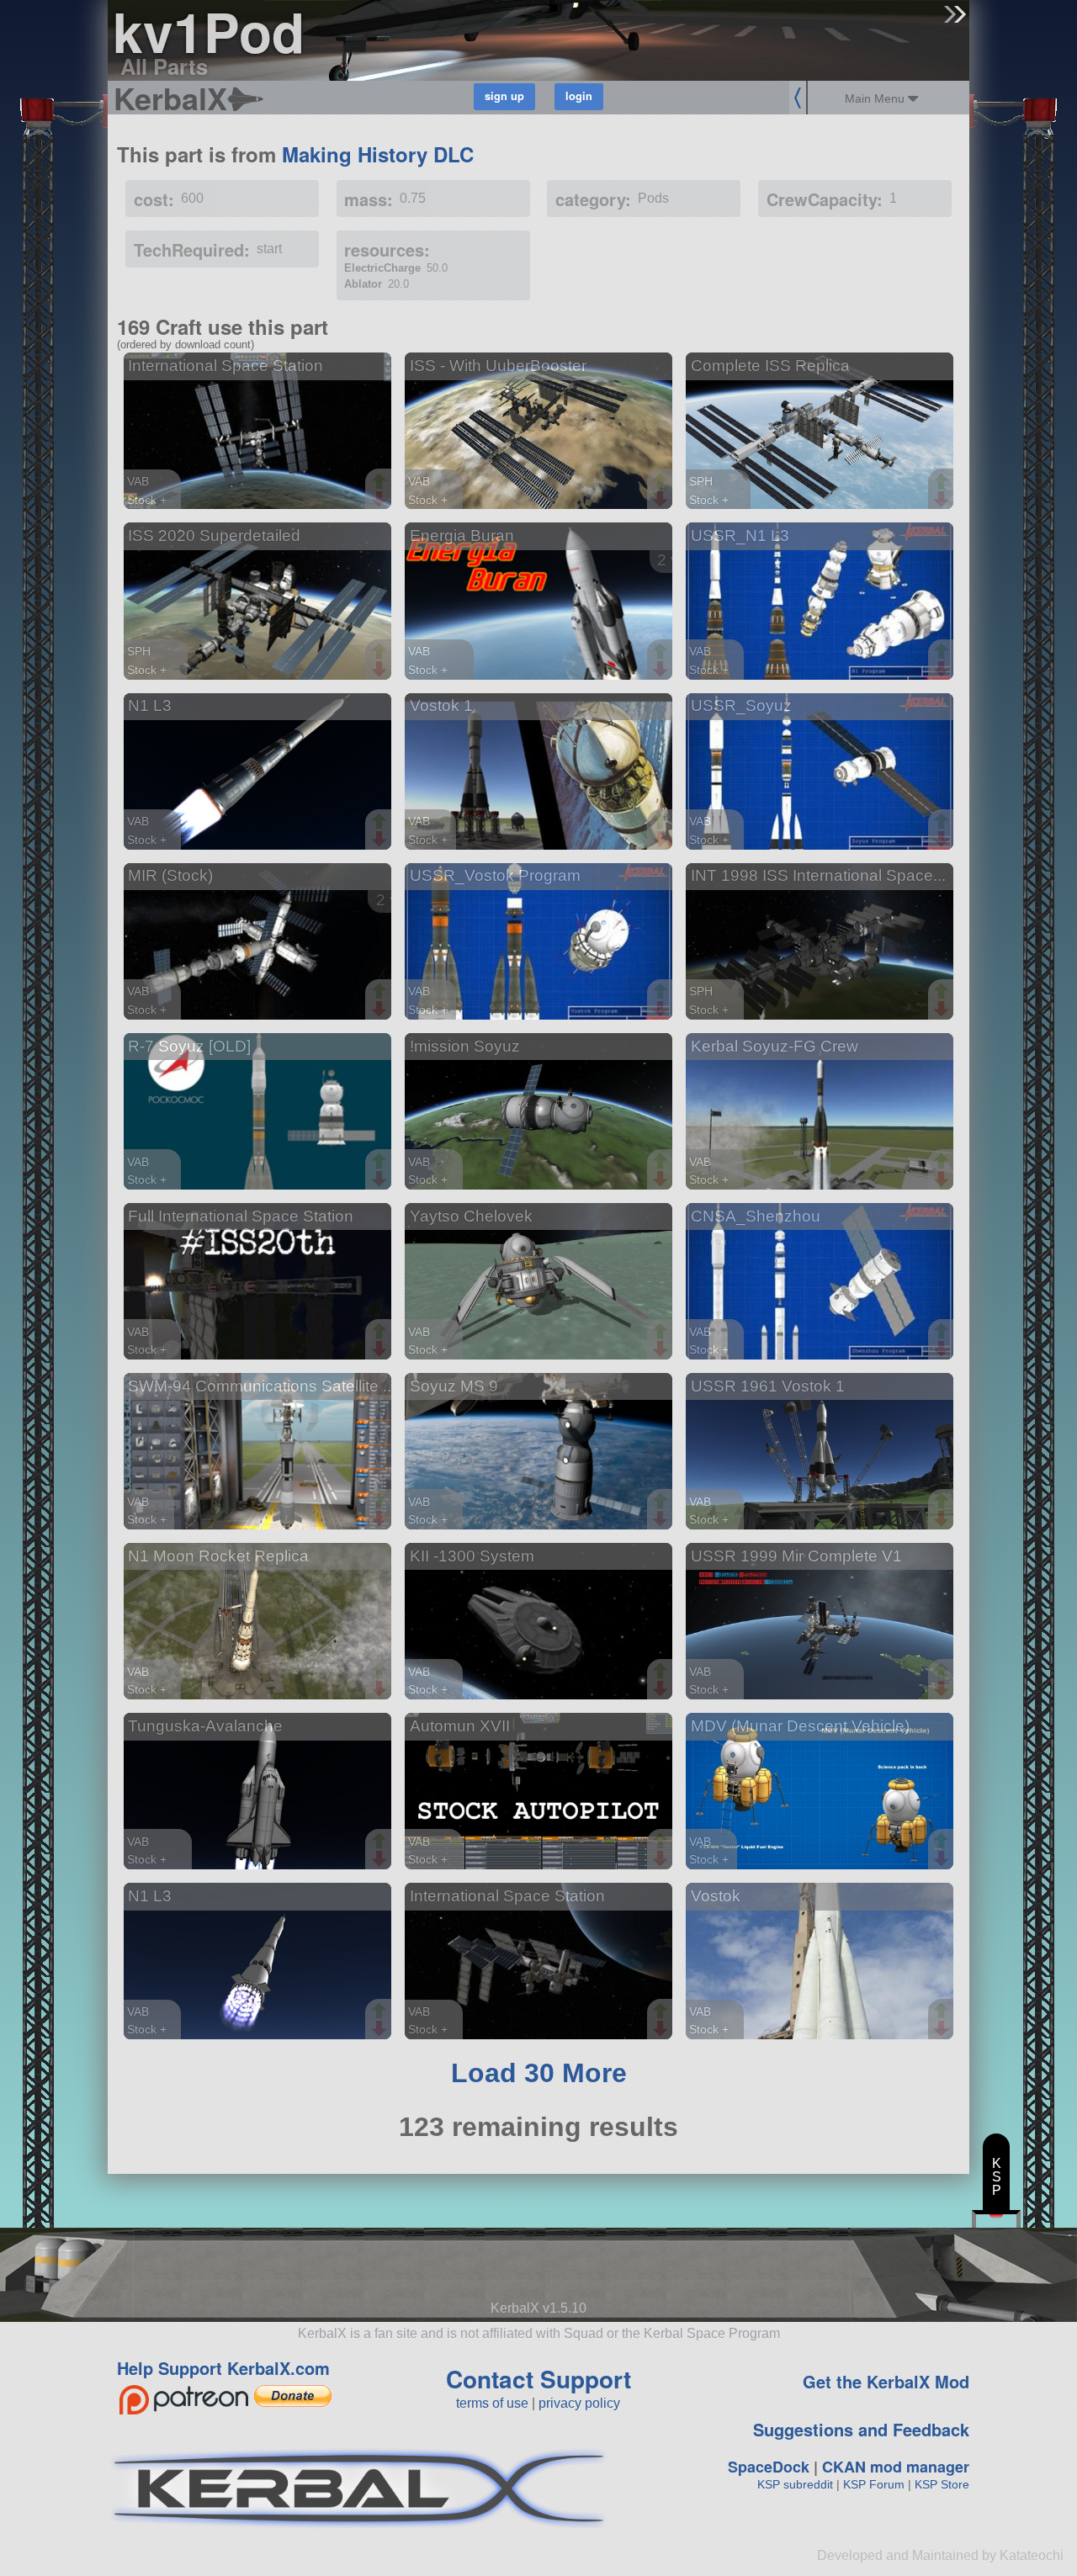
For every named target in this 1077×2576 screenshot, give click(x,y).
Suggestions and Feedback (861, 2429)
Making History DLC (378, 154)
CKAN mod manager (896, 2467)
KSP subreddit (795, 2484)
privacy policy (579, 2403)
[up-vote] (381, 483)
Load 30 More (539, 2073)
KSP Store (942, 2484)
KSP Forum (874, 2484)
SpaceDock (769, 2467)
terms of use (492, 2403)
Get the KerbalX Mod (886, 2381)
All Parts (164, 66)
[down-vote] (381, 500)
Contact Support (538, 2379)
